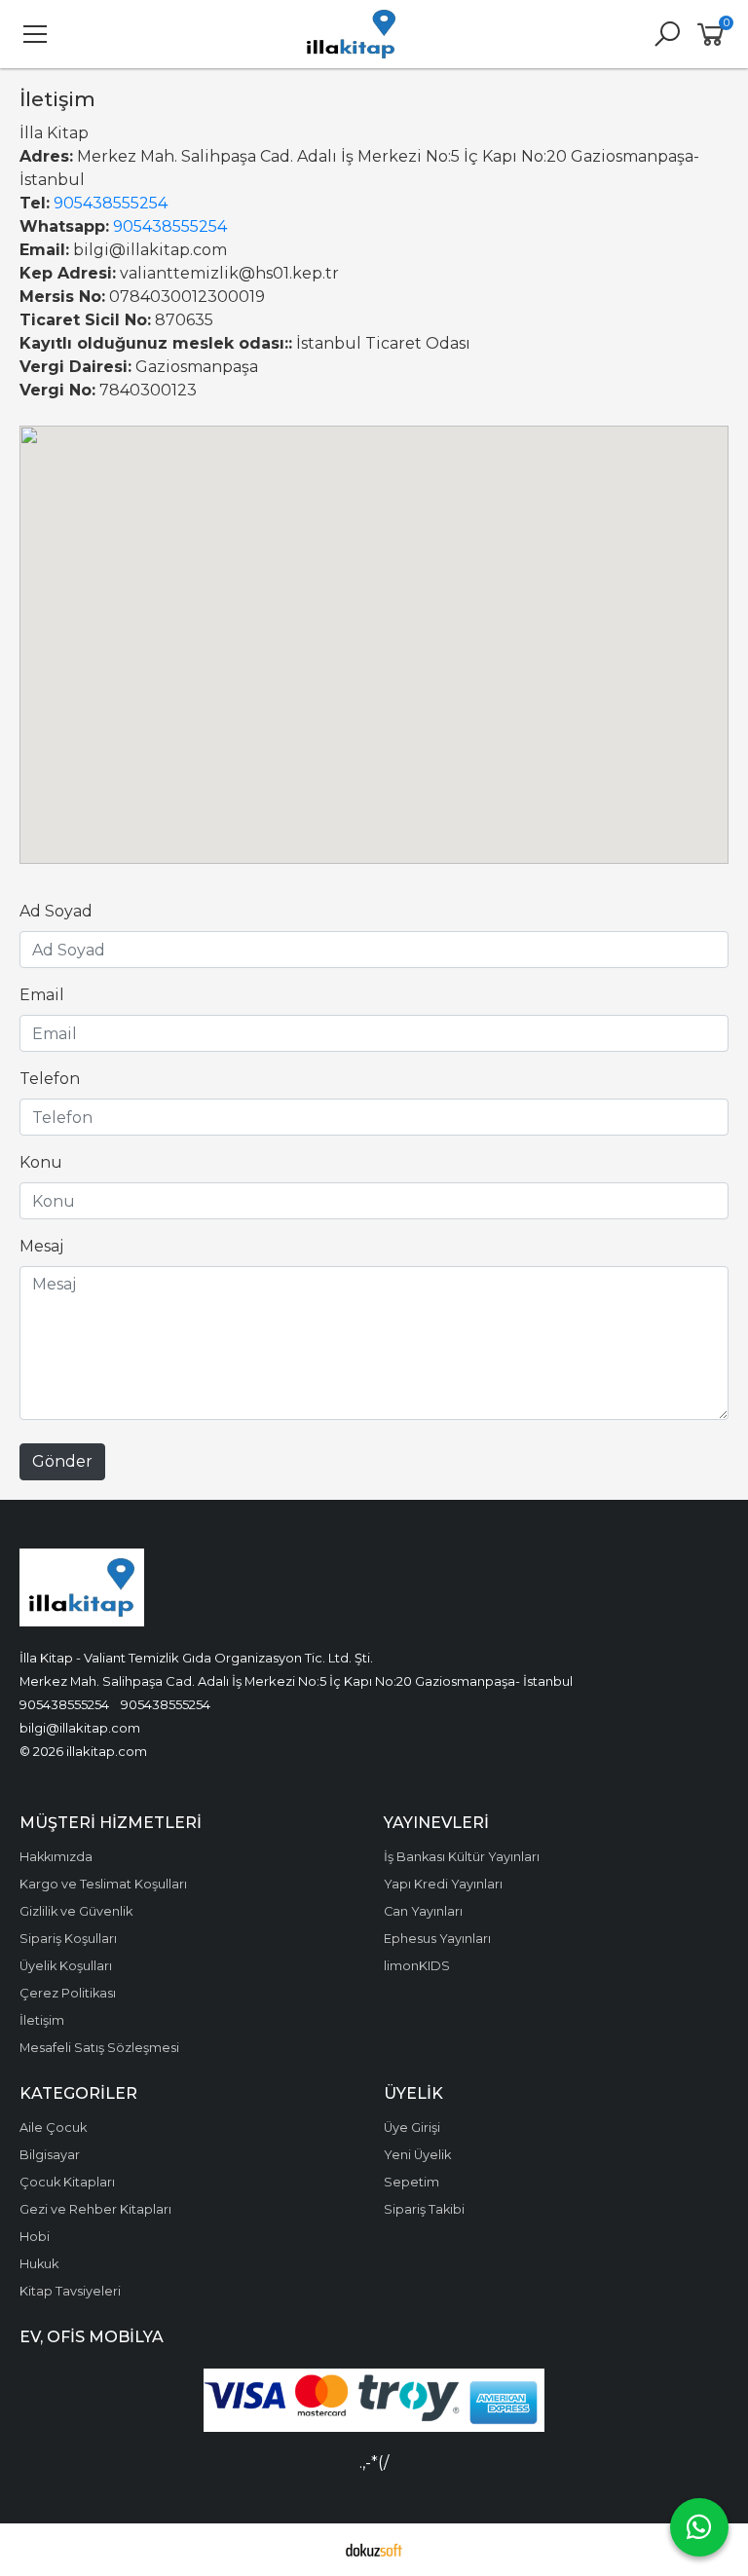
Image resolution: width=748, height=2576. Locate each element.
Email (42, 995)
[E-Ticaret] (374, 2550)
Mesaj (41, 1246)
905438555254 (111, 203)
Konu (41, 1162)
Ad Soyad (56, 911)
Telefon (50, 1079)
